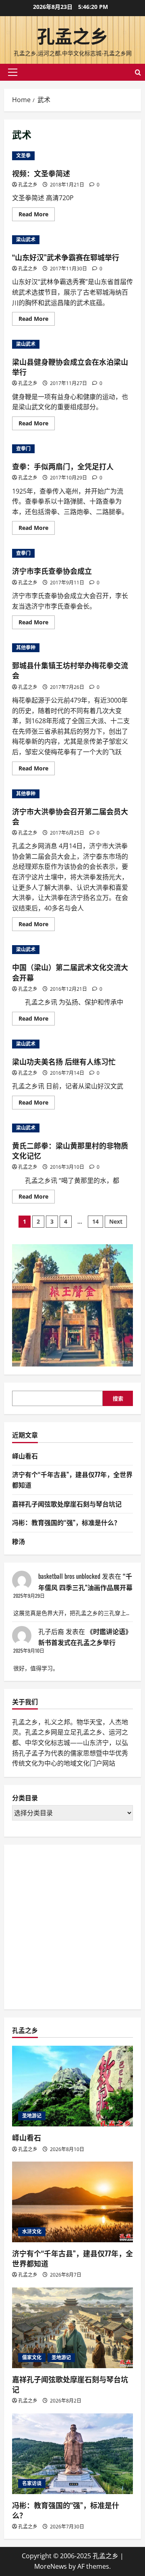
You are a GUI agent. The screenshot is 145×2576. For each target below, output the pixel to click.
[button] (13, 72)
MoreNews (51, 2566)
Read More (37, 216)
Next (116, 1221)
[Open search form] (138, 72)
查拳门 (23, 449)
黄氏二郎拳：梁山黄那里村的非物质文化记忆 (70, 1150)
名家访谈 (32, 2483)
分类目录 (25, 1798)
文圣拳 (23, 156)
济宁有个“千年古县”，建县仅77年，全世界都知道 (72, 2258)
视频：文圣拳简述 (41, 173)
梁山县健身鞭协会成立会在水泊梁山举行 (70, 367)
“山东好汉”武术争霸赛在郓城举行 (66, 257)
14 (95, 1221)
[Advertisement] (72, 1925)
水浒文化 (32, 2232)
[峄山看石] (72, 2086)
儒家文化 (32, 2357)
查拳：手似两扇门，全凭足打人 (63, 466)
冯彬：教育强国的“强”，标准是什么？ (66, 1522)
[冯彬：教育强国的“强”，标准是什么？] (72, 2454)
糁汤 (19, 1541)
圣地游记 (32, 2116)
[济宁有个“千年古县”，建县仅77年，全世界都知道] (72, 2202)
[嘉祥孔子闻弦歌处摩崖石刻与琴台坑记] (72, 2328)
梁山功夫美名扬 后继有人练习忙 (64, 1061)
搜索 (118, 1398)
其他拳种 (26, 648)
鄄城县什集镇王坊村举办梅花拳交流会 (70, 670)
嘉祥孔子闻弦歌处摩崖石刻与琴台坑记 (67, 1504)
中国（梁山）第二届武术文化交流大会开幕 (70, 972)
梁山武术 (26, 240)
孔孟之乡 (72, 35)
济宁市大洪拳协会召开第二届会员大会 (70, 816)
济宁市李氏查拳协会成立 (52, 571)
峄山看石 (25, 1456)
